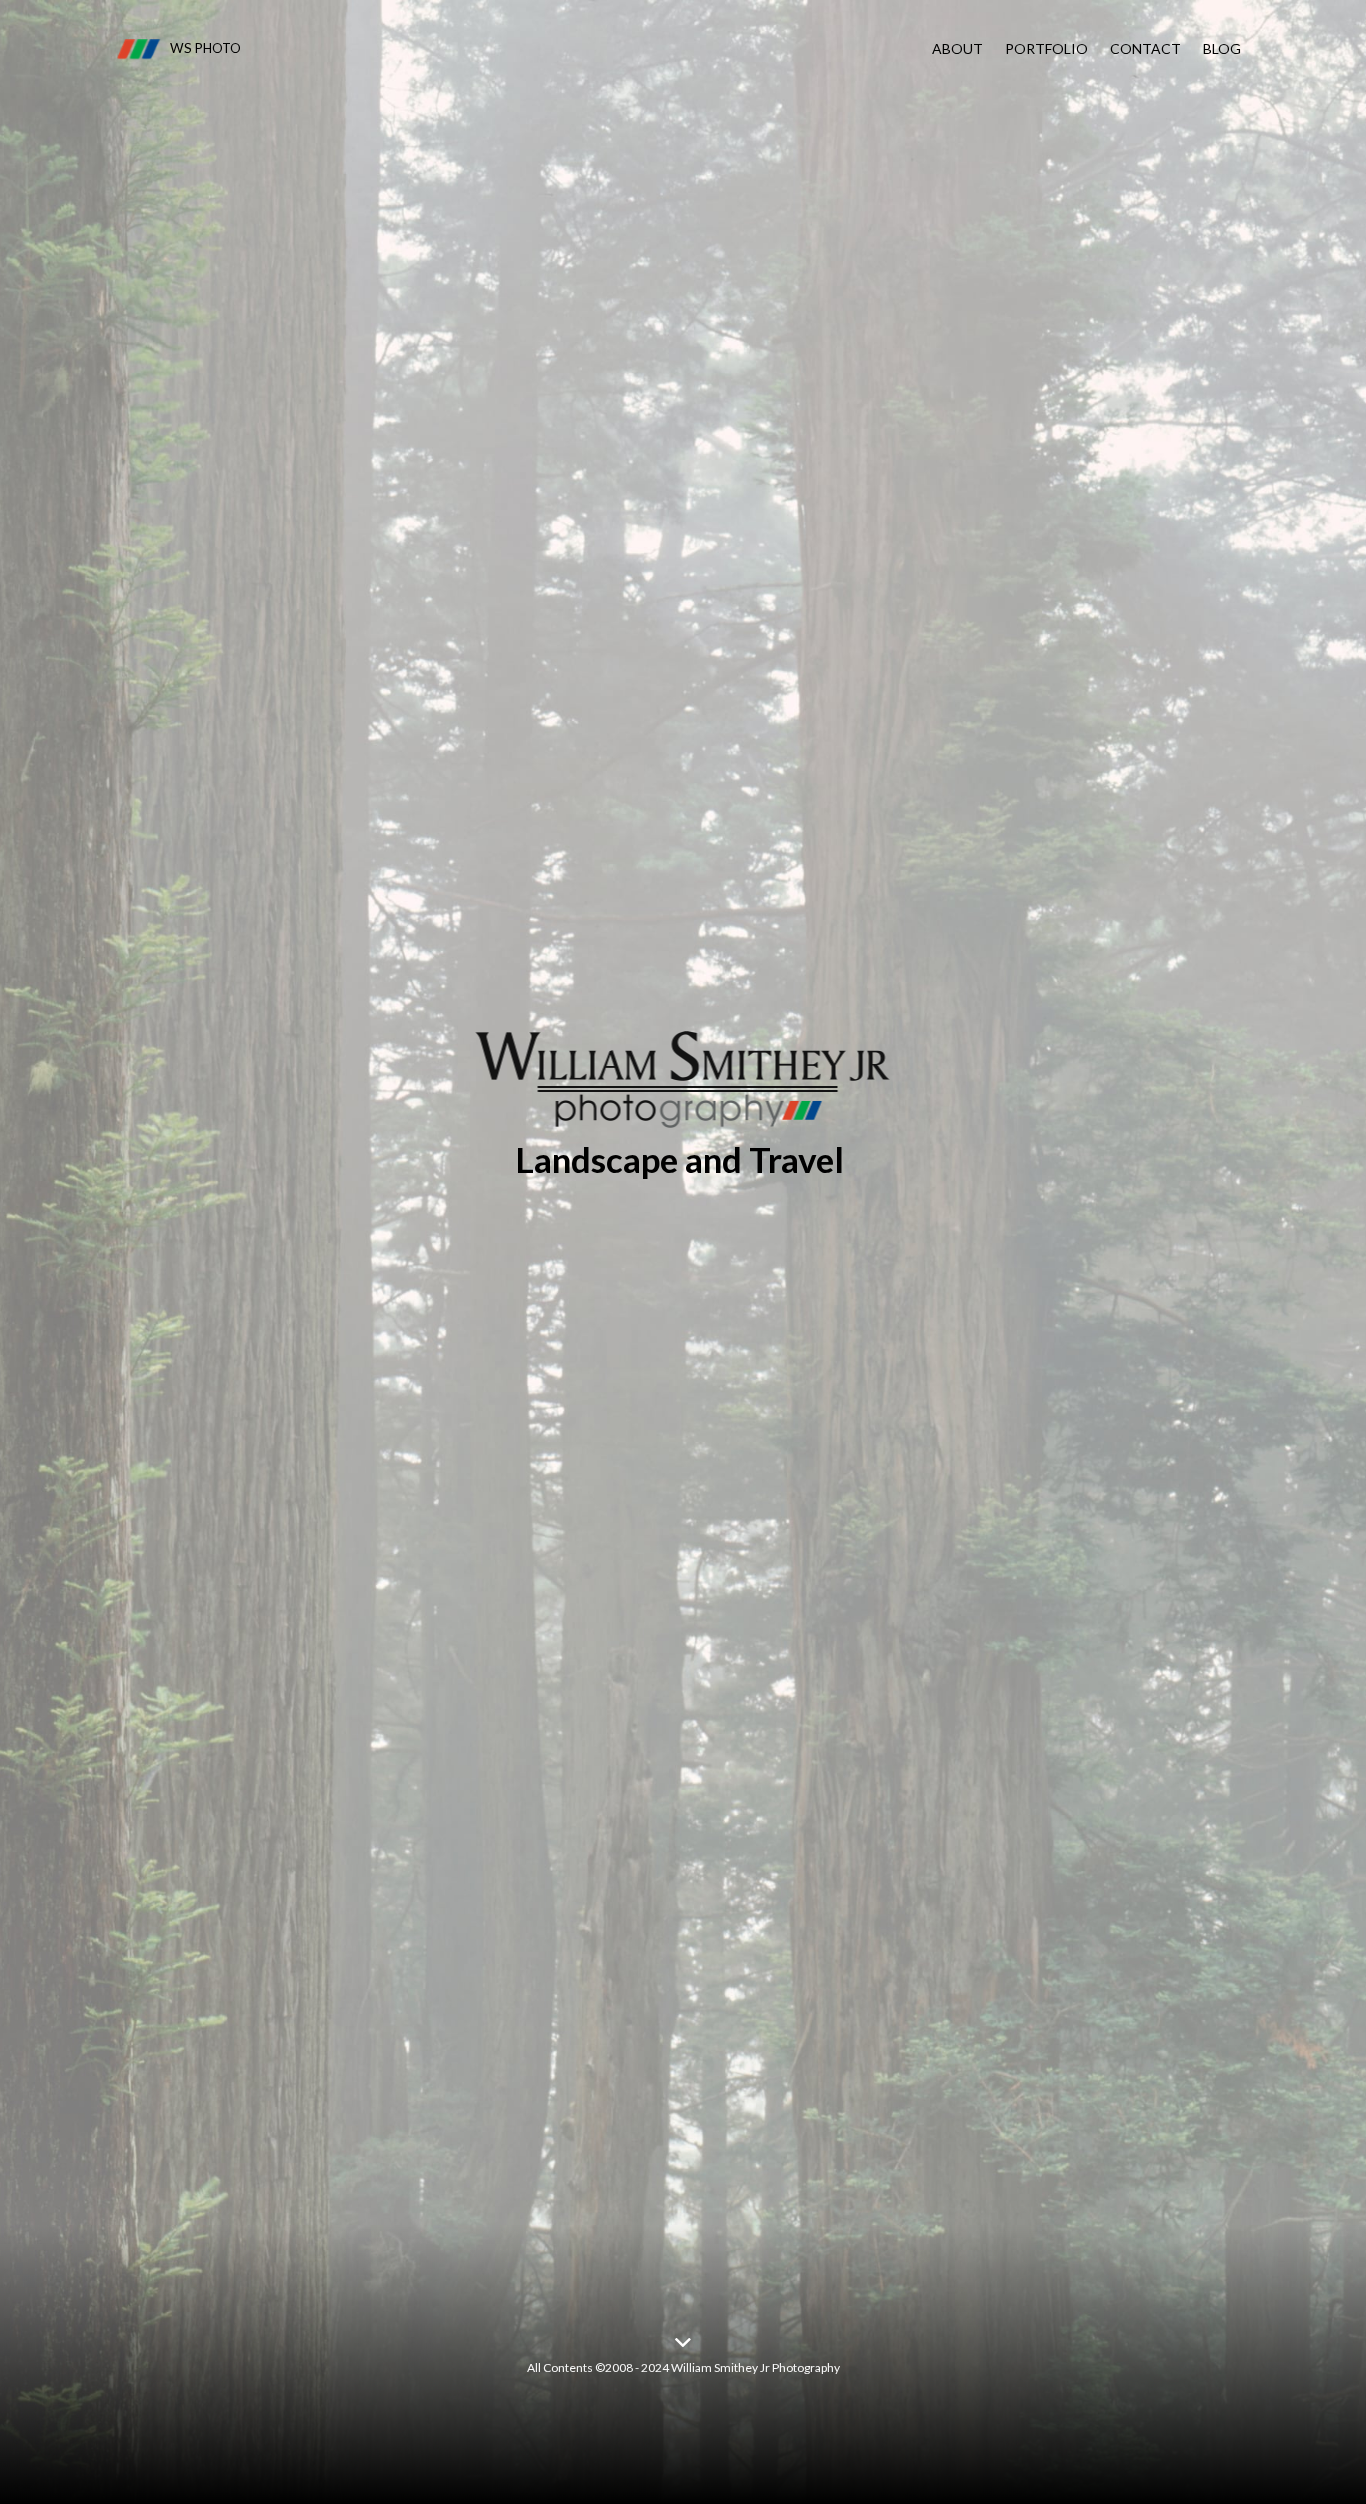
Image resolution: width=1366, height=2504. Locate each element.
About (957, 48)
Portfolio (1046, 48)
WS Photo (205, 48)
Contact (1145, 48)
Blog (1222, 48)
